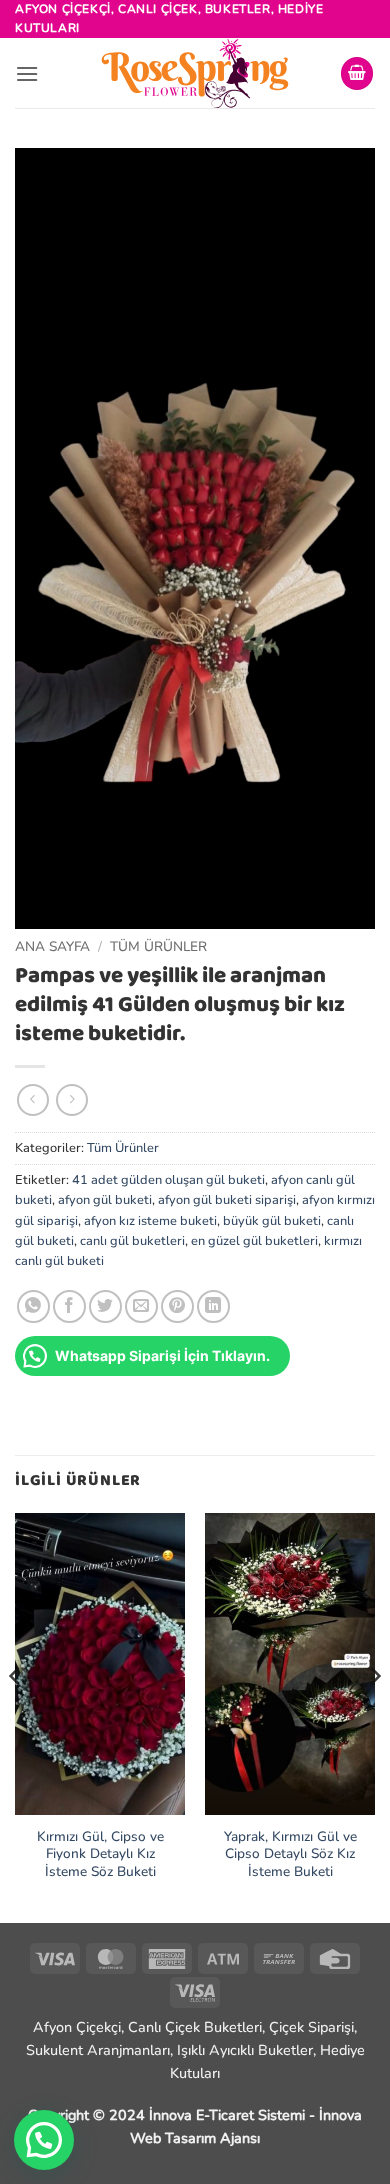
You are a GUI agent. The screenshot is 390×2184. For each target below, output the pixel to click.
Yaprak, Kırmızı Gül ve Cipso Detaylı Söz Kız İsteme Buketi (290, 1854)
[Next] (374, 1716)
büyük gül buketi (272, 1221)
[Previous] (16, 1716)
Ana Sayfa (52, 946)
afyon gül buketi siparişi (227, 1200)
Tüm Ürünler (158, 946)
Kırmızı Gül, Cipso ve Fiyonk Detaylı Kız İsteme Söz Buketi (100, 1854)
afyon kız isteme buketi (150, 1221)
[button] (27, 73)
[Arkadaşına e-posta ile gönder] (141, 1306)
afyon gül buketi (105, 1200)
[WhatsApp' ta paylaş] (33, 1306)
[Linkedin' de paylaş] (213, 1306)
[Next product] (32, 1099)
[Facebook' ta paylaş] (69, 1306)
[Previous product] (71, 1099)
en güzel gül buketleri (254, 1241)
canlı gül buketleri (132, 1241)
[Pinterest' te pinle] (177, 1306)
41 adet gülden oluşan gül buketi (168, 1180)
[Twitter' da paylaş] (105, 1306)
